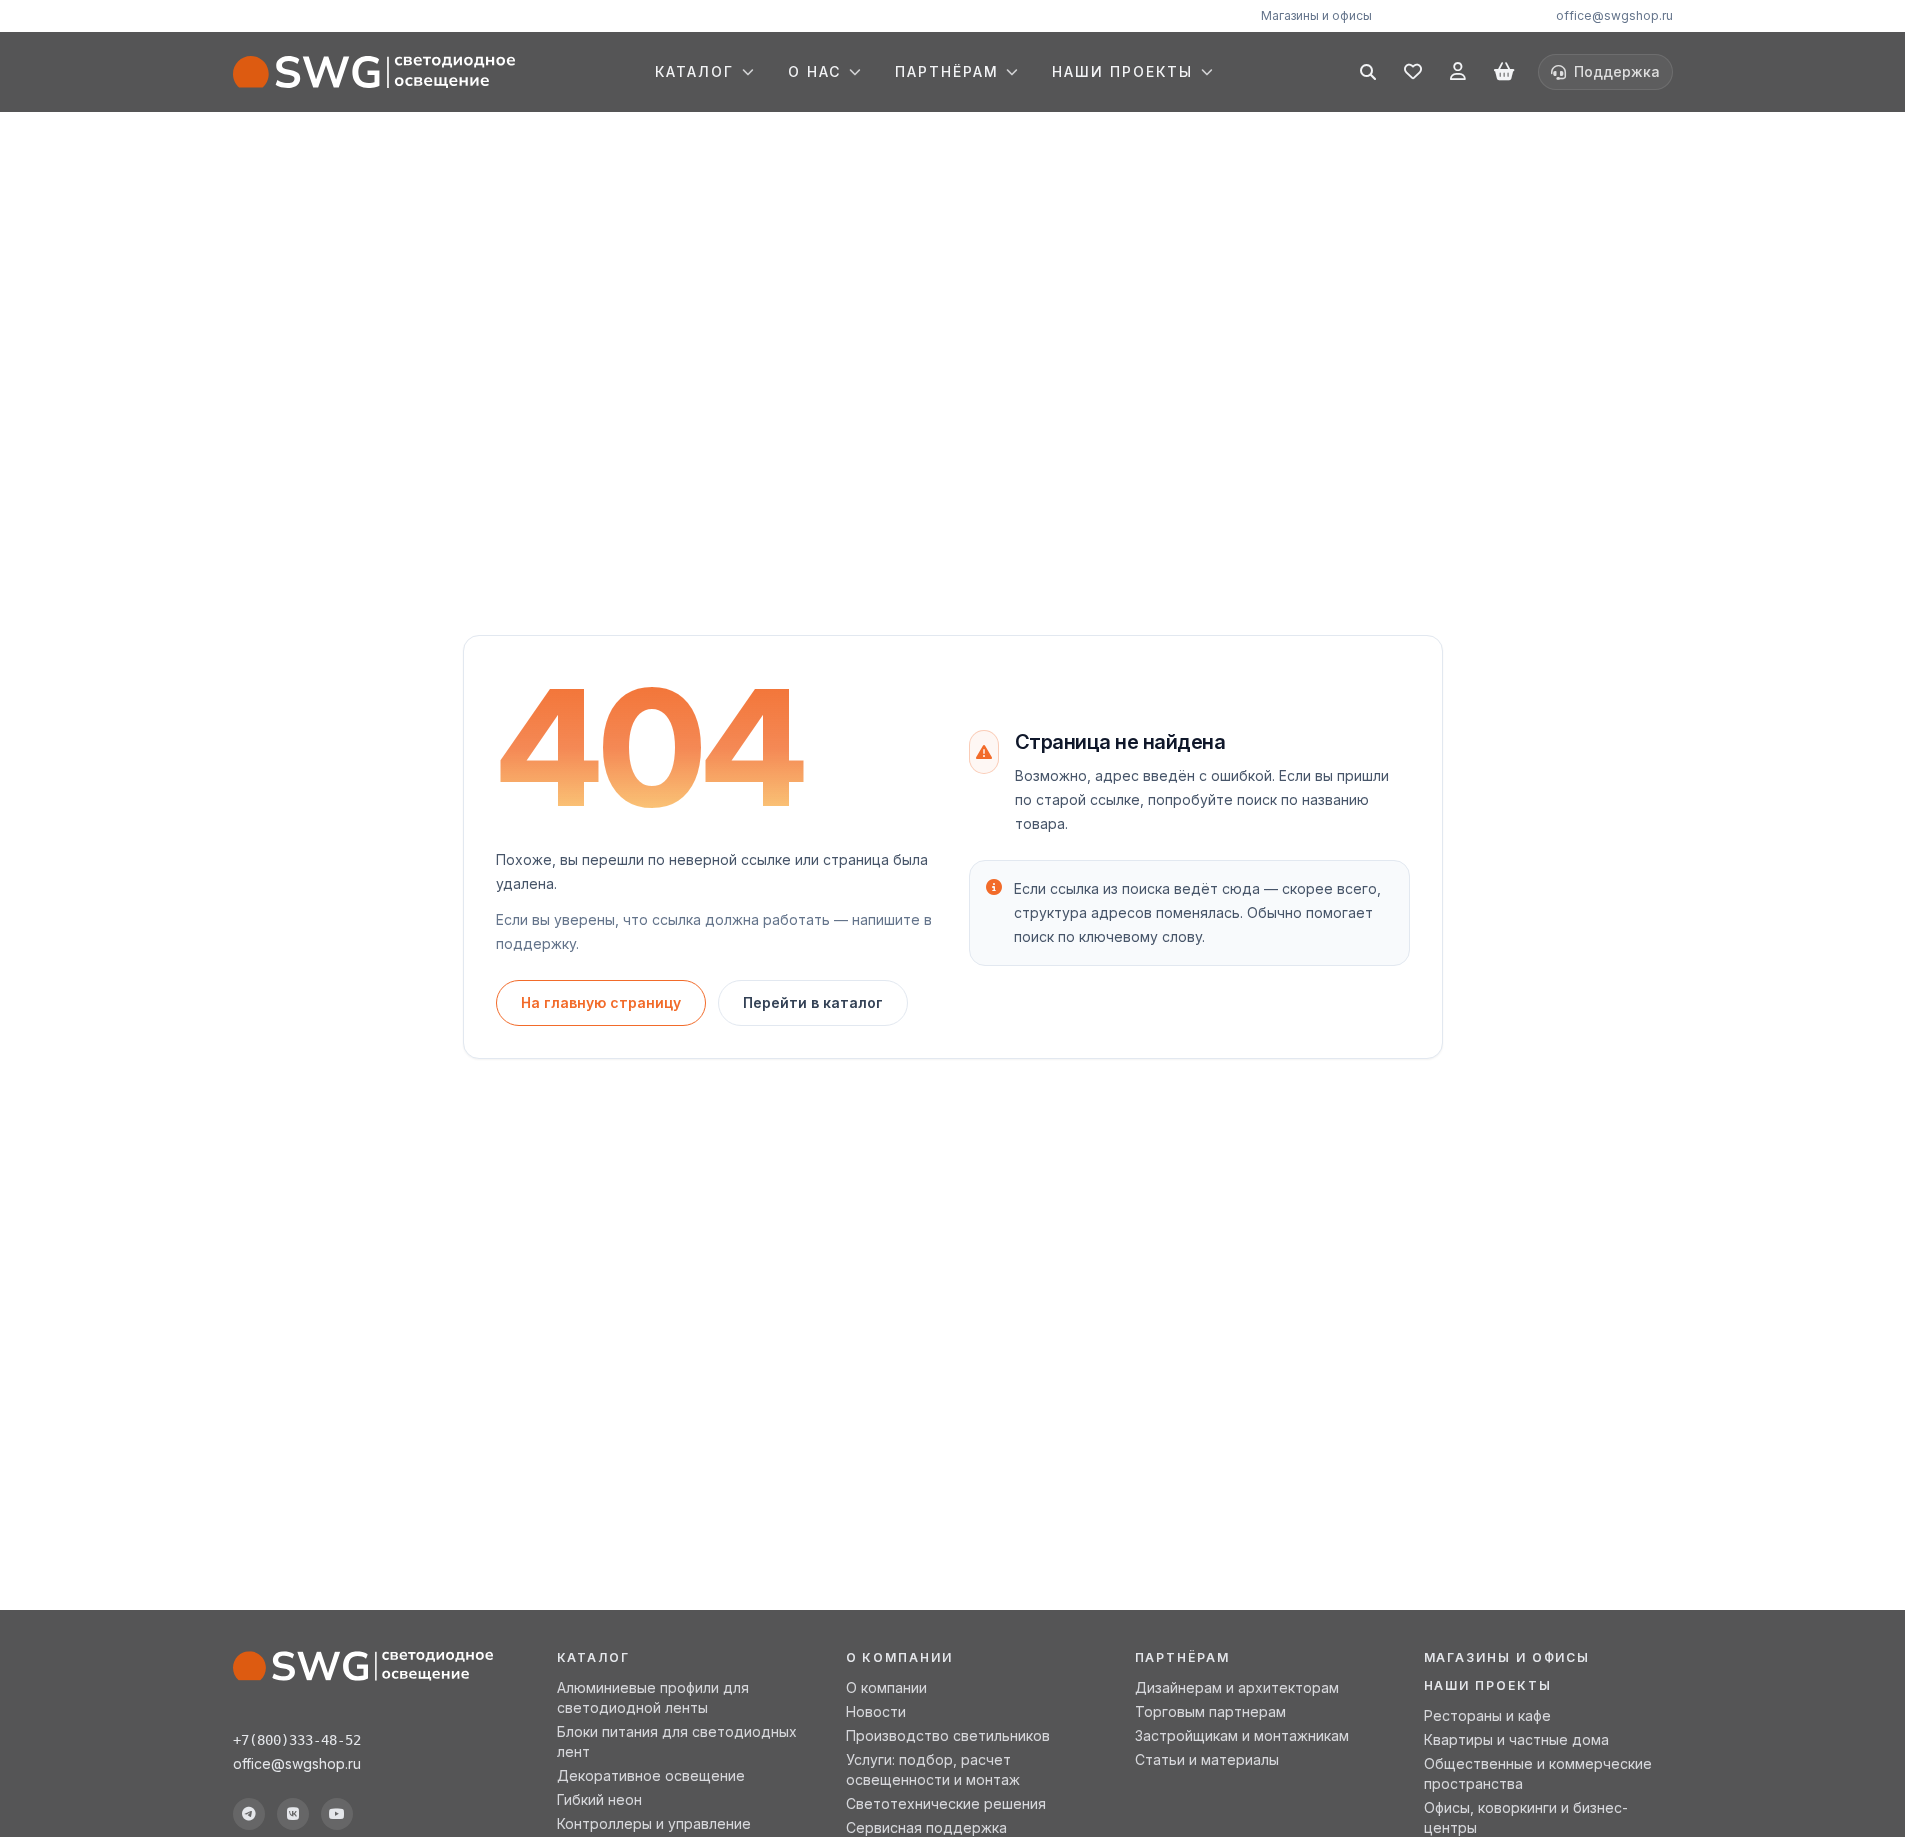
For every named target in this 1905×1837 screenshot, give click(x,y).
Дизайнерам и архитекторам (1237, 1687)
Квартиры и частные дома (1516, 1739)
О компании (886, 1687)
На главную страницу (601, 1002)
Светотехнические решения (946, 1803)
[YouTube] (337, 1814)
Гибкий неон (599, 1799)
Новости (876, 1711)
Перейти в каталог (813, 1002)
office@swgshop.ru (1614, 15)
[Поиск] (1368, 72)
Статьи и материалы (1207, 1759)
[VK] (293, 1814)
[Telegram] (249, 1814)
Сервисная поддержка (926, 1827)
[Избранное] (1413, 72)
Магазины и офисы (1316, 15)
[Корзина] (1504, 72)
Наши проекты (1488, 1685)
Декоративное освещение (651, 1775)
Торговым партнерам (1210, 1711)
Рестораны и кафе (1487, 1715)
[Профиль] (1458, 72)
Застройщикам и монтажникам (1242, 1735)
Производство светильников (948, 1735)
